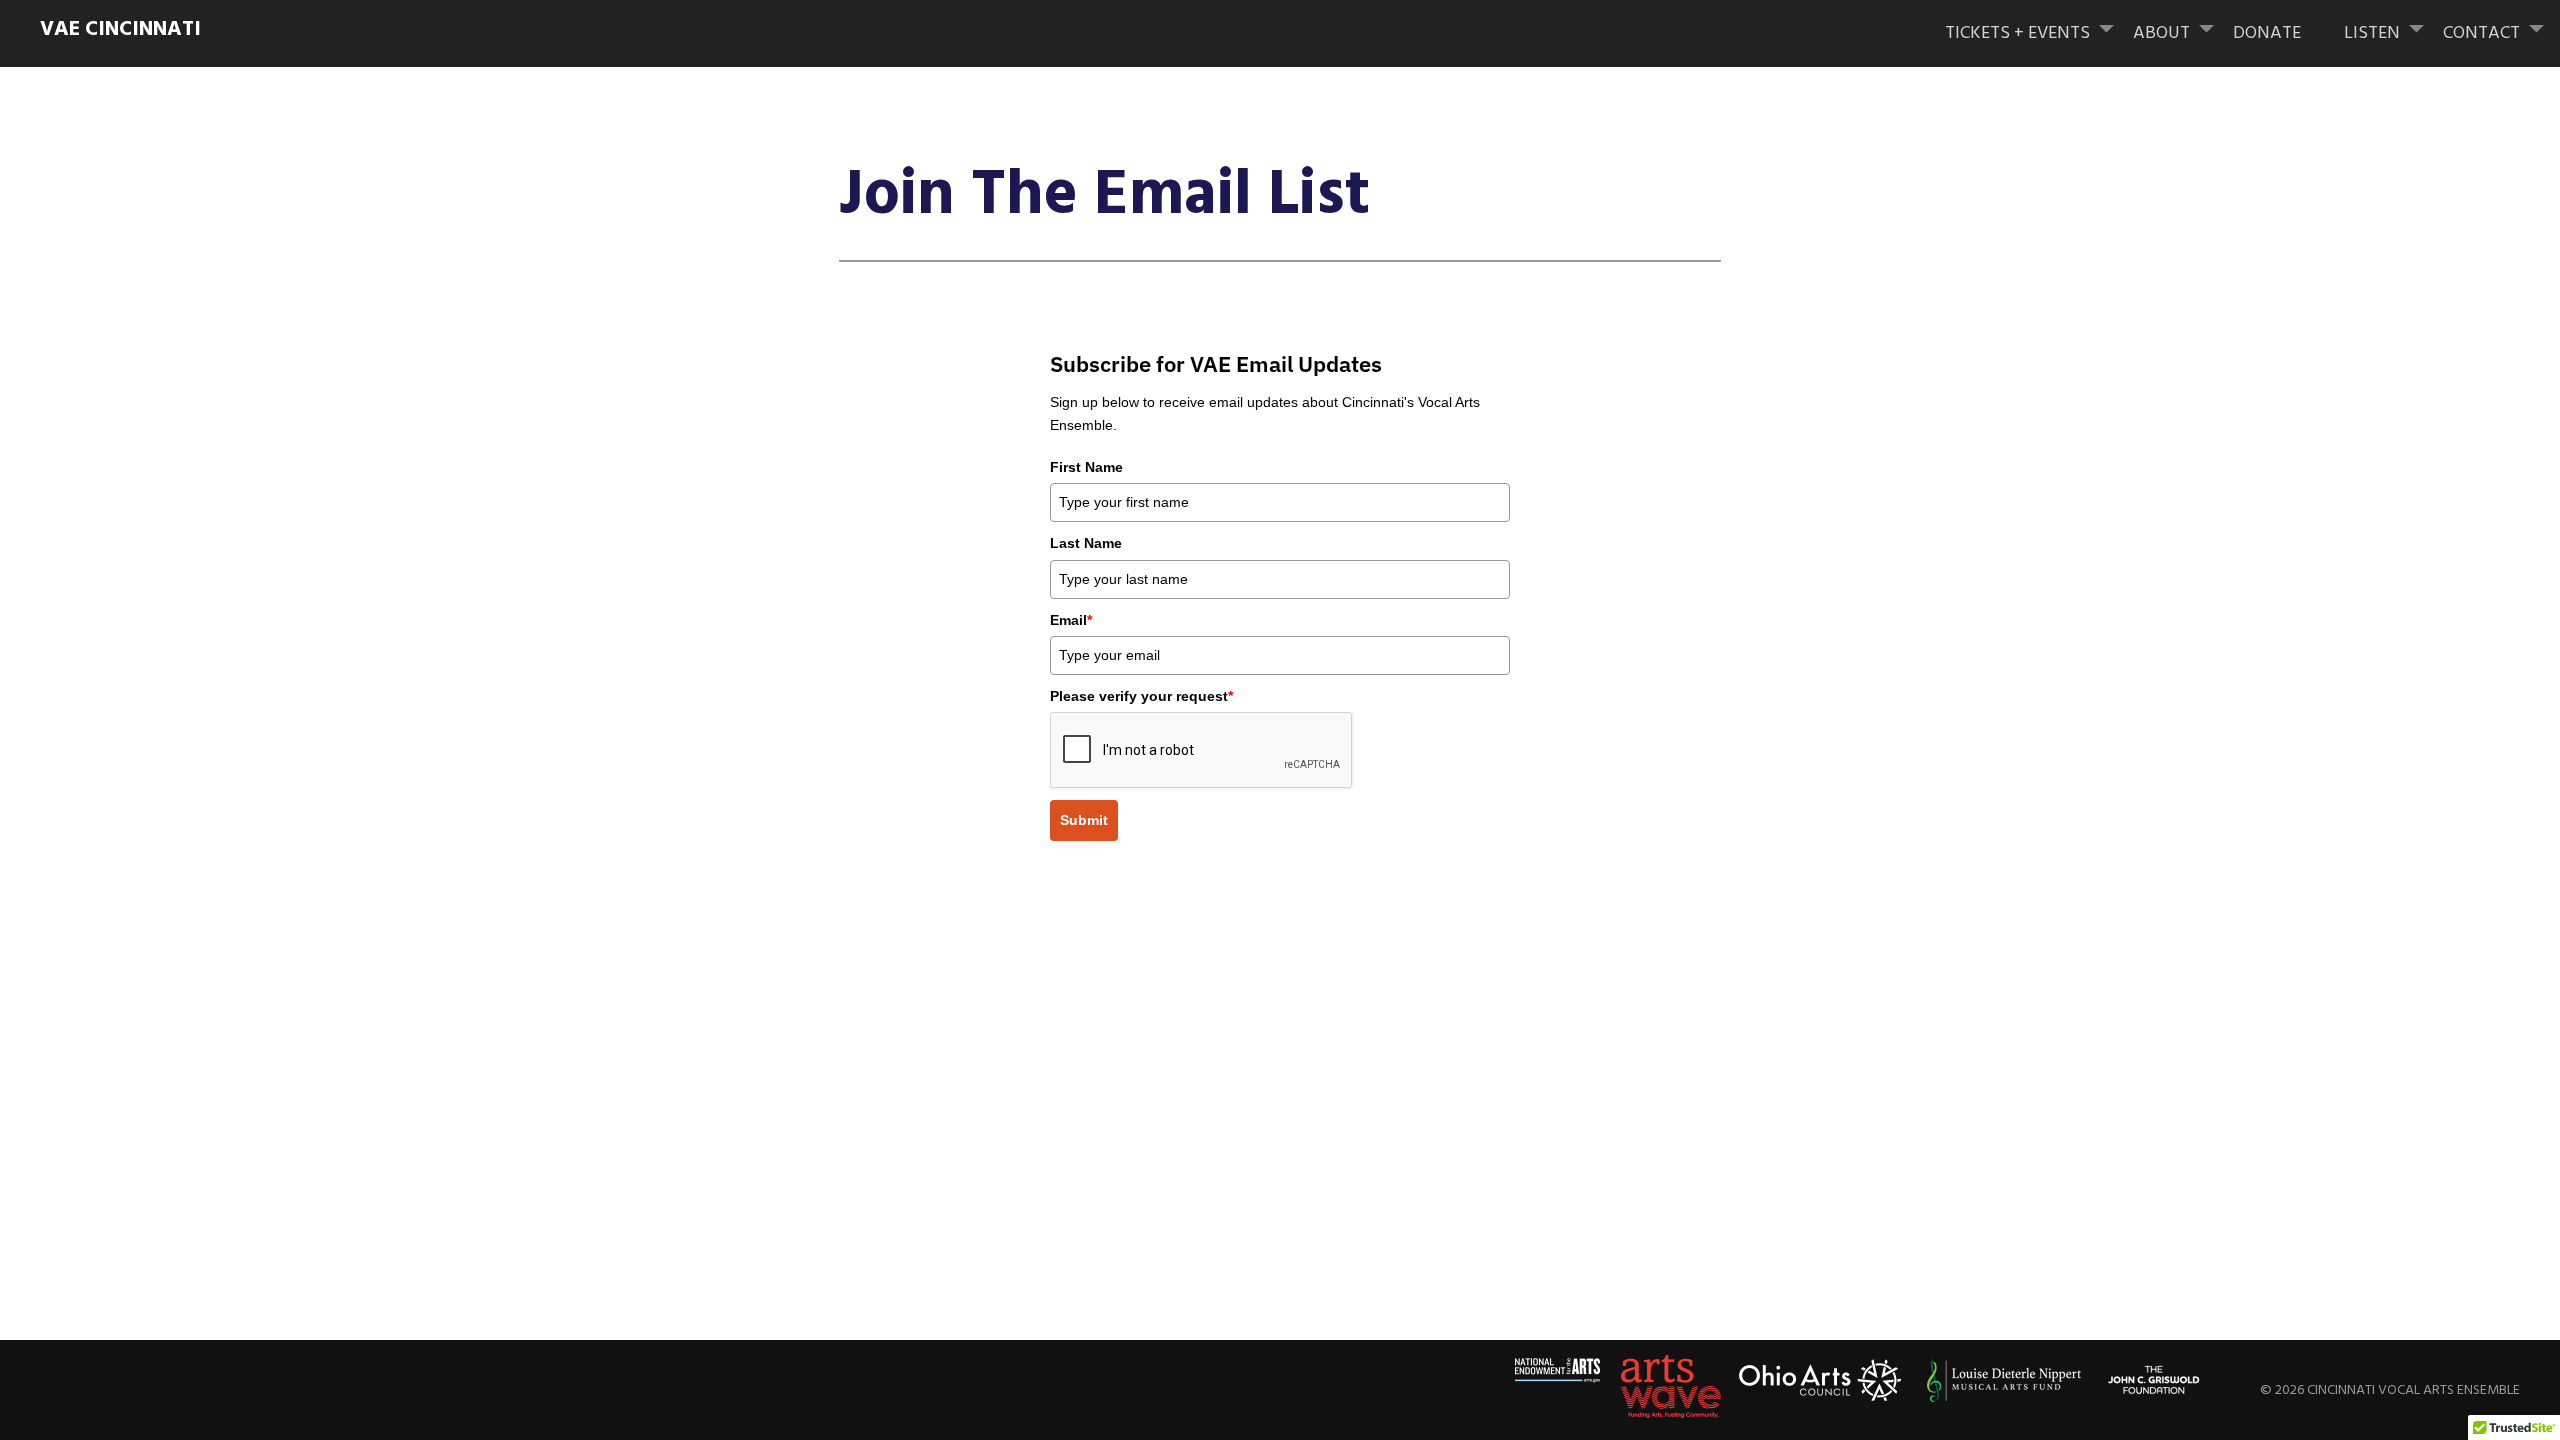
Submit (1084, 820)
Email (1071, 620)
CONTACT (2481, 33)
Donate (2267, 33)
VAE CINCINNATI (120, 29)
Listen (2372, 33)
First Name (1086, 467)
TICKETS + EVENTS (2017, 33)
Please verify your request (1141, 696)
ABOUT (2161, 33)
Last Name (1086, 543)
